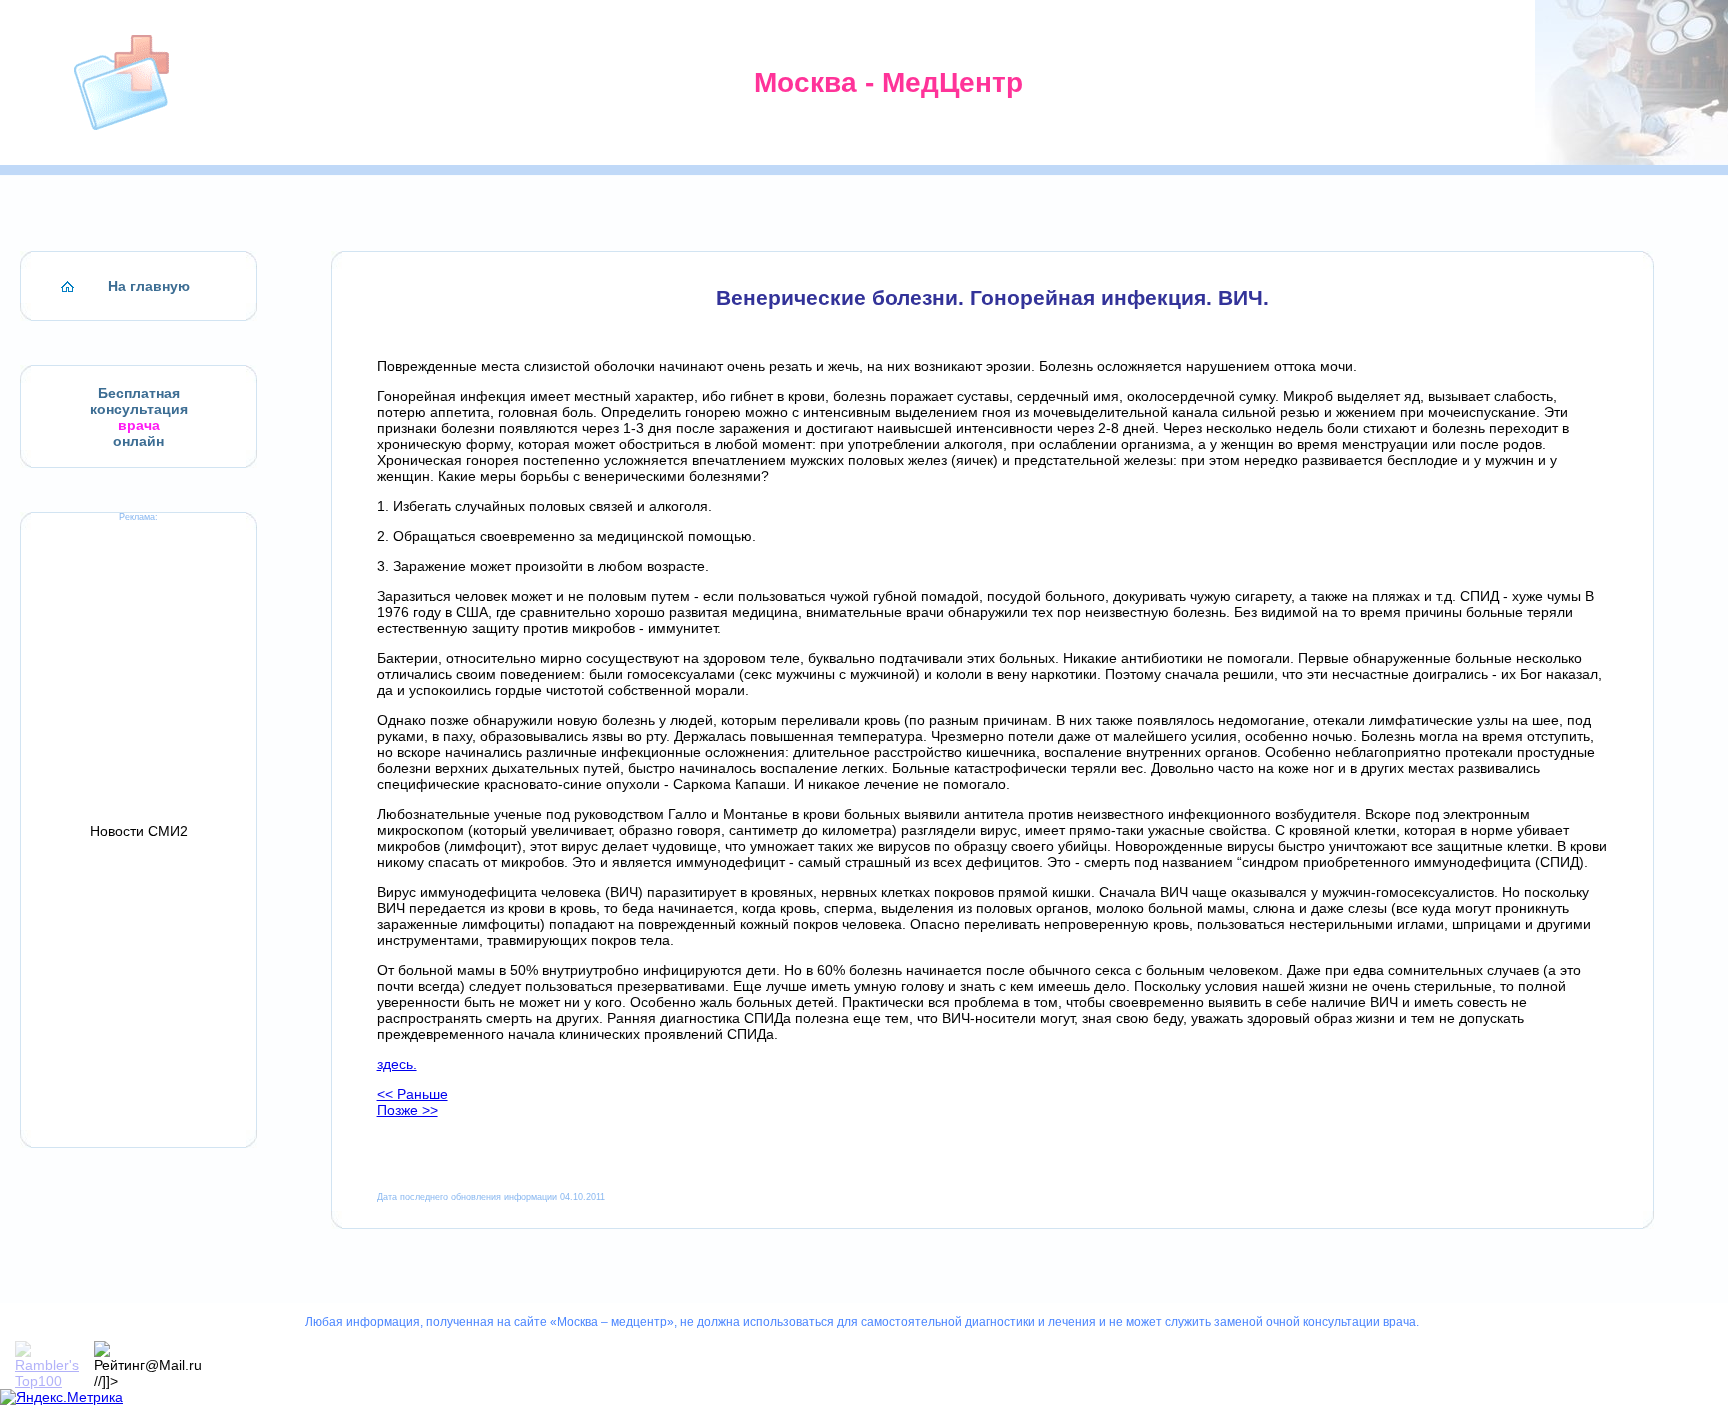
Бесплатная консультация (139, 401)
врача (139, 425)
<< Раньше (412, 1094)
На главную (149, 286)
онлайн (138, 441)
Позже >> (407, 1110)
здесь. (397, 1064)
